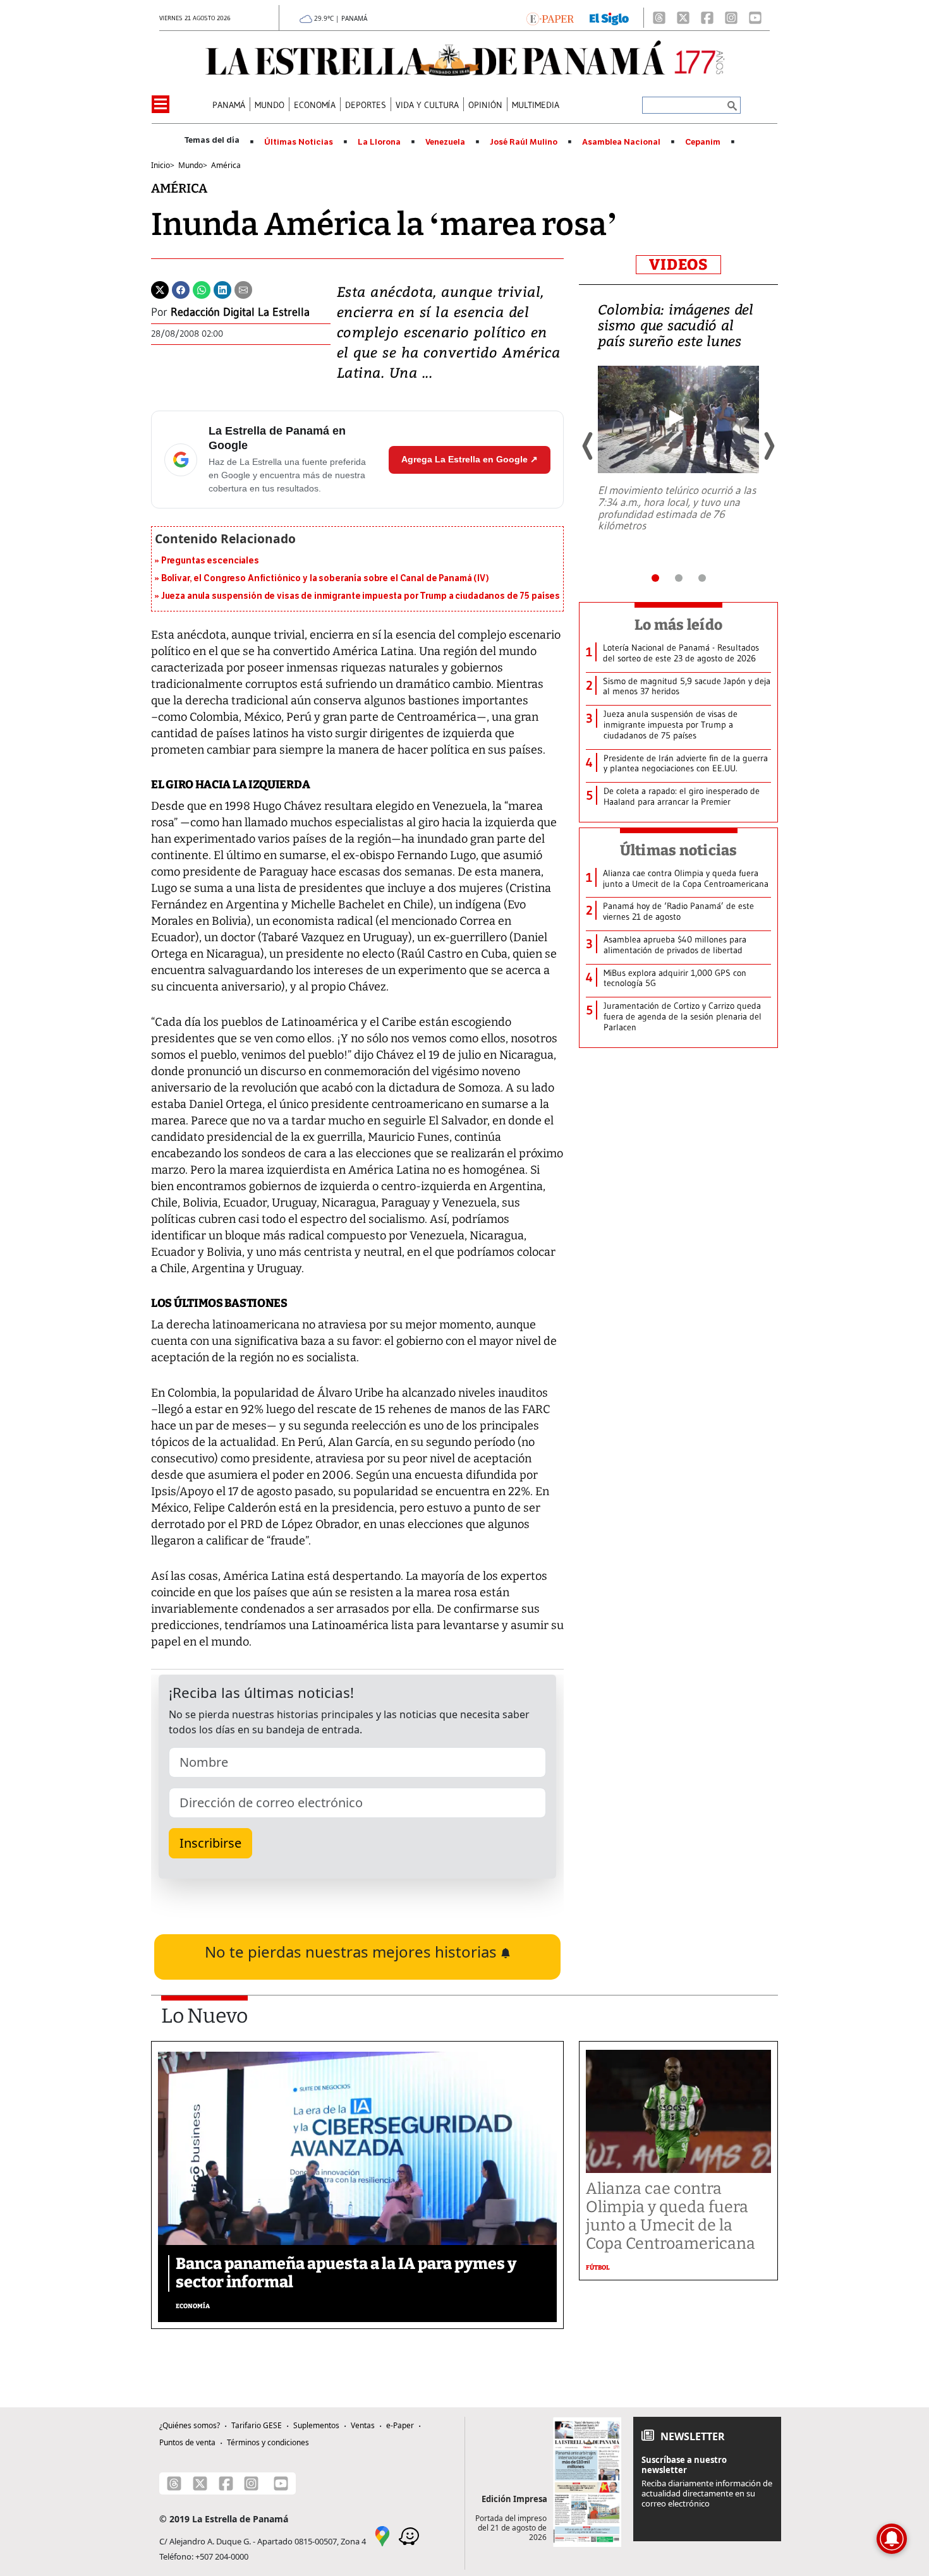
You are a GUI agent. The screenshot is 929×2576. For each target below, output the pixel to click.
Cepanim (703, 142)
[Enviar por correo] (243, 289)
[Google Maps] (382, 2535)
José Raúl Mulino (524, 142)
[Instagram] (731, 18)
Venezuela (445, 142)
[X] (683, 18)
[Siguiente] (768, 446)
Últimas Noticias (299, 142)
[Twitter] (160, 289)
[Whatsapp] (202, 289)
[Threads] (659, 18)
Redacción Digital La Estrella (240, 312)
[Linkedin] (222, 289)
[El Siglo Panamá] (609, 18)
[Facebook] (707, 18)
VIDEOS (678, 265)
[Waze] (409, 2535)
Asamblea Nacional (621, 142)
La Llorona (379, 142)
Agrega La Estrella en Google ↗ (470, 459)
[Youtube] (755, 18)
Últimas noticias (679, 850)
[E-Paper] (550, 18)
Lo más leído (678, 625)
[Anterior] (588, 446)
